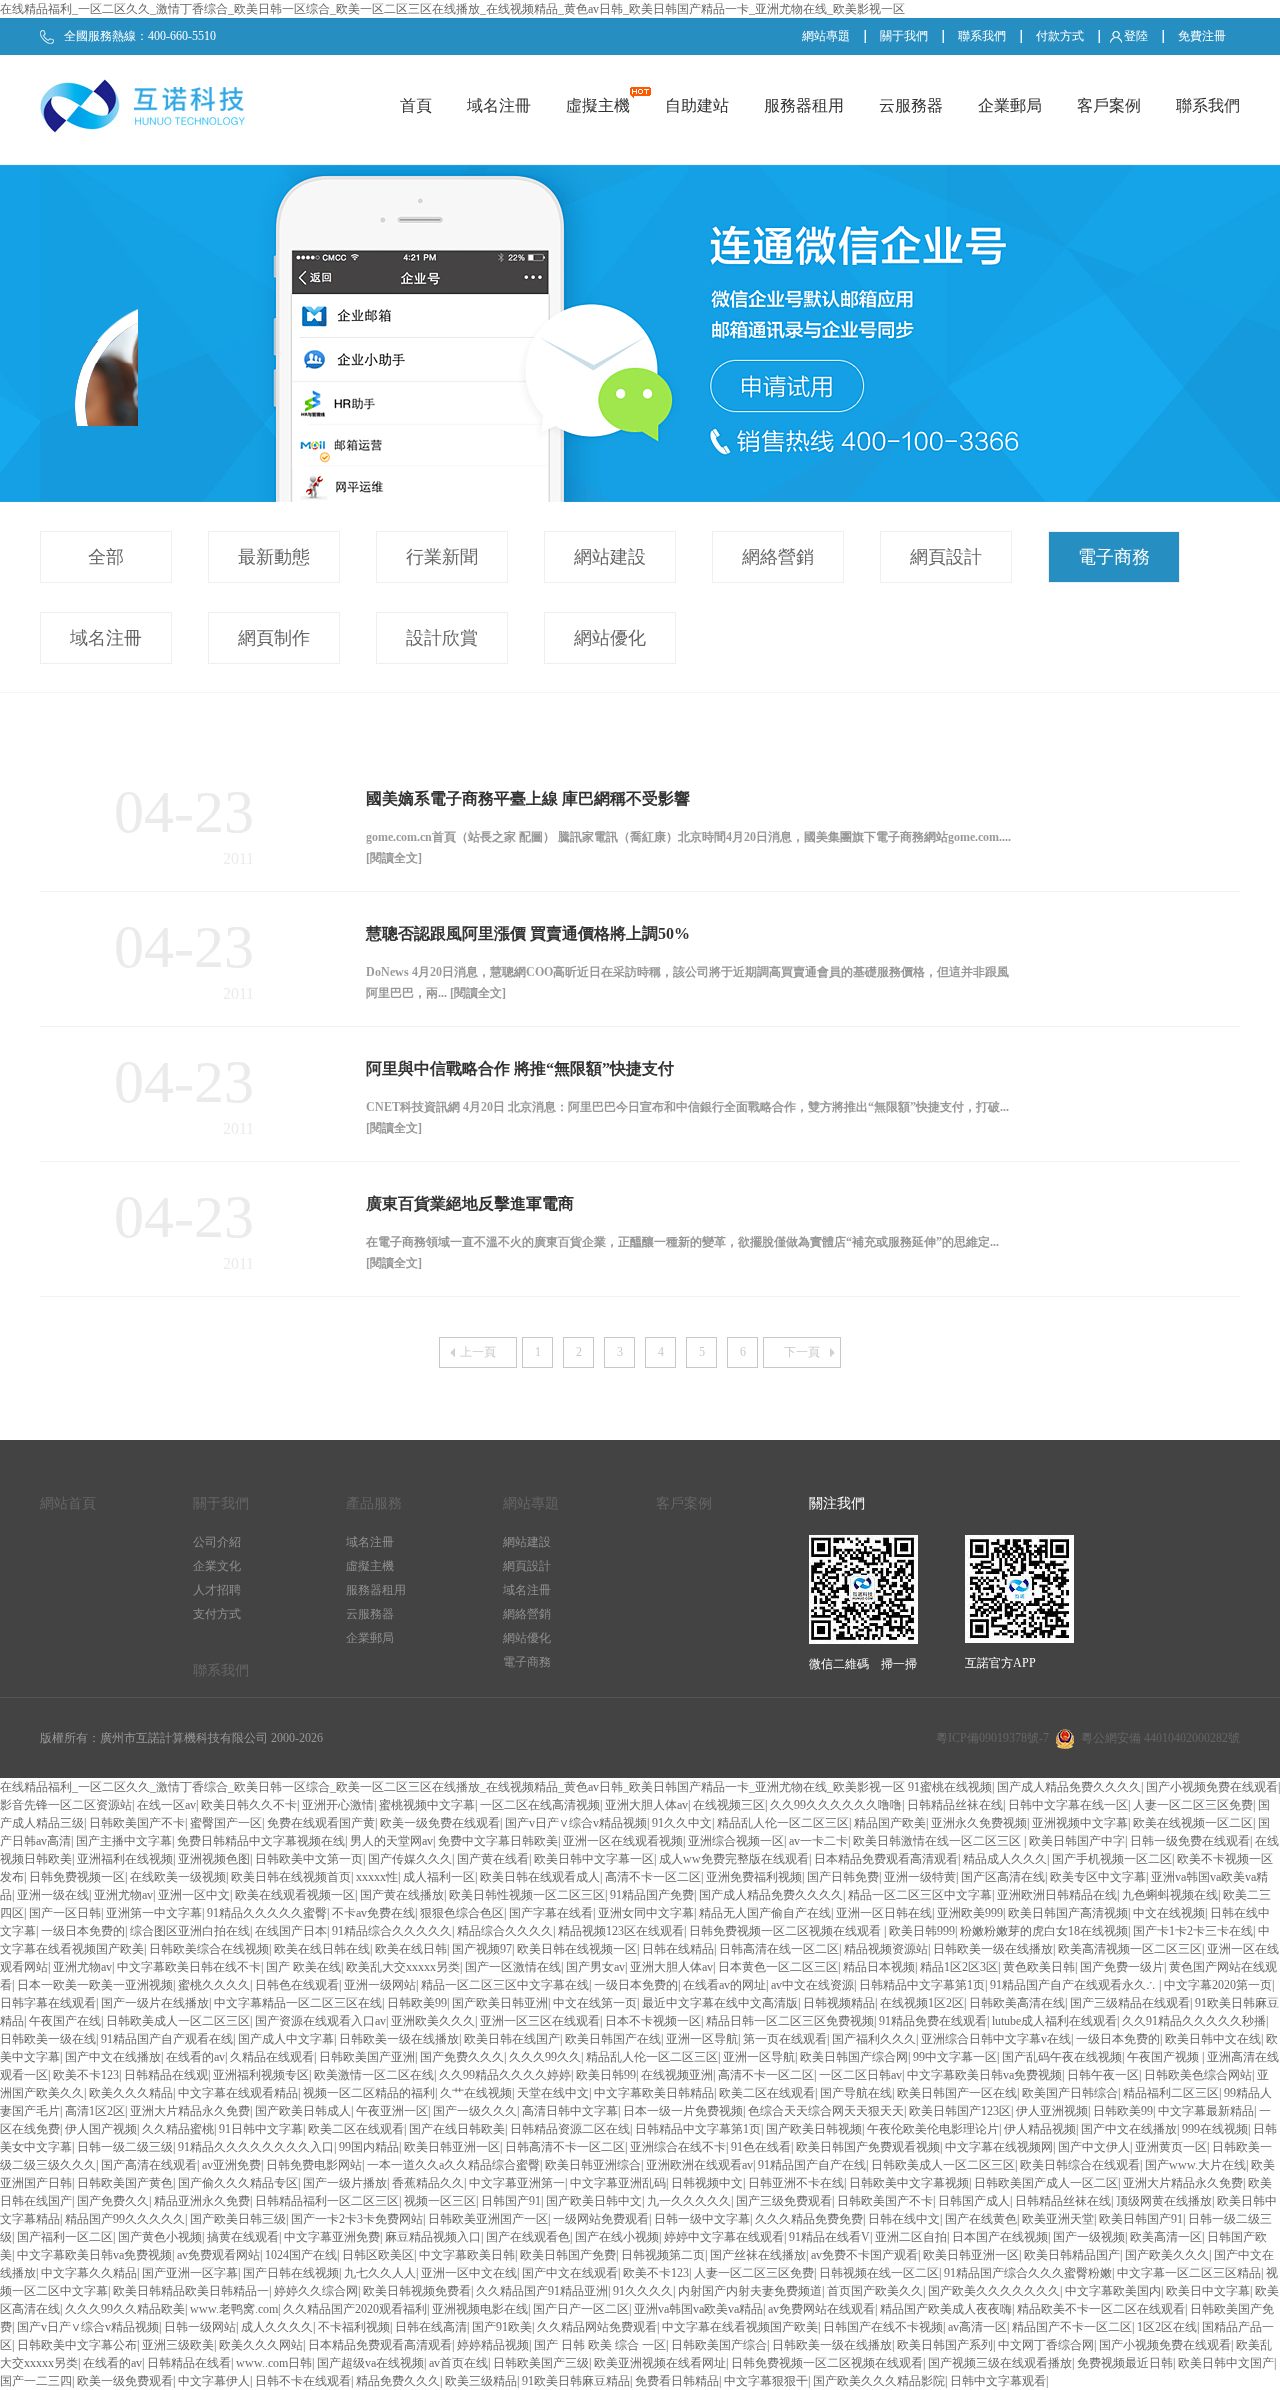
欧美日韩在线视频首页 (291, 1877)
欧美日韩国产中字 (1077, 1841)
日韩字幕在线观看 (48, 2003)
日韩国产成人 (974, 2201)
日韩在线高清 (431, 2327)
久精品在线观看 (272, 2057)
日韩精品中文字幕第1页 (922, 1985)
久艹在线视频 (476, 2093)
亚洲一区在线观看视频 (623, 1841)
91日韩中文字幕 (261, 2129)
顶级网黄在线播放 (1164, 2201)
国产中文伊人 (1094, 2147)
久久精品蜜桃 (178, 2129)
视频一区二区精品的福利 (369, 2093)
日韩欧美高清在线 (1017, 2003)
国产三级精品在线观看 (1130, 2003)
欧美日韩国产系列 (945, 2345)
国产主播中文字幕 (124, 1841)
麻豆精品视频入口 (433, 2237)
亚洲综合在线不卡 (678, 2147)
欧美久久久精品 (131, 2093)
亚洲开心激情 (338, 1805)
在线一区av (166, 1805)
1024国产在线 (301, 2255)
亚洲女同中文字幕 (646, 1913)
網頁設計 (946, 557)
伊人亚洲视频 (1052, 2111)
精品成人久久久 (1005, 1859)
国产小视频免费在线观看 (1212, 1787)
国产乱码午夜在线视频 (1062, 2057)
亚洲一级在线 (53, 1895)
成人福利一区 (439, 1877)
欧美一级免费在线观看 (440, 1823)
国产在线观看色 (528, 2237)
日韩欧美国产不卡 (137, 1823)
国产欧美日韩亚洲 (500, 2003)
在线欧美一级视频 (178, 1877)
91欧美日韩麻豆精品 (576, 2381)
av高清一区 (977, 2327)
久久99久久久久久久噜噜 (836, 1805)
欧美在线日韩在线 (322, 1949)
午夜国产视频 (1164, 2057)
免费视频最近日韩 (1125, 2363)
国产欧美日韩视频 (814, 2129)
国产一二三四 (36, 2381)
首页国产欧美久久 (875, 2291)
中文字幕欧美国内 (1113, 2291)
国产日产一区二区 (581, 2309)
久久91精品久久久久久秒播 (1194, 2021)
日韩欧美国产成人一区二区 (1046, 2183)
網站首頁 (68, 1503)
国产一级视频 (1089, 2237)
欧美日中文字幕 (1208, 2291)
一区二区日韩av (860, 2075)
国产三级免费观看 (784, 2201)
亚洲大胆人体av (646, 1805)
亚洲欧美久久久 (433, 2021)
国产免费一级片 (1122, 1967)
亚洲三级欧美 (178, 2345)
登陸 (1136, 36)
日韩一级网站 (200, 2327)
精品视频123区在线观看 (621, 1931)
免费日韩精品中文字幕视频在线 (261, 1841)
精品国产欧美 (890, 1823)
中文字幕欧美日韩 (467, 2255)
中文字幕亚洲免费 (332, 2237)
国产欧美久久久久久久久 (994, 2291)
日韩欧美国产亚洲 (367, 2057)
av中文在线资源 (812, 1985)
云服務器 (911, 105)
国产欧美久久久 (1167, 2255)
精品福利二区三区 (1171, 2093)
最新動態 (274, 557)
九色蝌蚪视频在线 (1170, 1895)
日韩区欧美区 (378, 2255)
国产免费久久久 (462, 2057)
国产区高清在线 (1003, 1877)
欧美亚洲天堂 (1058, 2219)
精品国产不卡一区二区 (1072, 2327)
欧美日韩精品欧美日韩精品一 (191, 2291)
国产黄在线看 (493, 1859)
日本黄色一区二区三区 (778, 1967)
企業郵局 (1010, 105)
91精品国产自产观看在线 (167, 2039)
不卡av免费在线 (373, 1913)
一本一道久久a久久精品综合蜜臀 (453, 2165)
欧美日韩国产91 (1141, 2219)
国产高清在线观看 (149, 2165)
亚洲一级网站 (380, 1985)
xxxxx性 (377, 1877)
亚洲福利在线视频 (125, 1859)
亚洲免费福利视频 (754, 1877)
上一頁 (478, 1352)
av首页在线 (458, 2363)
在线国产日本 (291, 1931)
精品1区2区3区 (959, 1967)
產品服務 (374, 1503)
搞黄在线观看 (243, 2237)
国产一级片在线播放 (155, 2003)
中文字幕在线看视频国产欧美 (740, 2327)
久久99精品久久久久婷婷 (505, 2075)
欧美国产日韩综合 (1070, 2093)
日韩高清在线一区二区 (779, 1949)
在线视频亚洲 (677, 2075)
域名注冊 (499, 105)
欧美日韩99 (606, 2075)
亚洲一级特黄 (920, 1877)
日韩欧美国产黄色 (125, 2183)
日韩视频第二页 (663, 2255)
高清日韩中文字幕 (570, 2111)
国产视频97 (482, 1949)
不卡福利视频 (354, 2327)
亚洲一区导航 (702, 2039)
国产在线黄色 (981, 2219)
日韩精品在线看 (189, 2363)
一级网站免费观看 (601, 2219)
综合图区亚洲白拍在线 (190, 1931)
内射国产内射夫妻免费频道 (750, 2291)
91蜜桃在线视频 (950, 1787)
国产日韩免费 (843, 1877)
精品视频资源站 (886, 1949)
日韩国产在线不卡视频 (883, 2327)
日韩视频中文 (707, 2183)
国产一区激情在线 (513, 1967)
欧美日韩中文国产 (1226, 2363)
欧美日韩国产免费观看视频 (868, 2147)
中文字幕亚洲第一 (517, 2183)
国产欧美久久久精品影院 (879, 2381)
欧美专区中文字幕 (1098, 1877)
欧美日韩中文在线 (1213, 2039)
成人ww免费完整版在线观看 (734, 1859)
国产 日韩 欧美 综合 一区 (600, 2345)
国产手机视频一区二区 (1112, 1859)
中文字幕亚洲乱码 (618, 2183)
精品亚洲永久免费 (202, 2201)
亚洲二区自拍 (911, 2237)
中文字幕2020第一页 (1218, 1985)
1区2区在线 (1167, 2327)
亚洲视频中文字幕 (1080, 1823)
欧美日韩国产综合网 (854, 2057)
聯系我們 (982, 36)
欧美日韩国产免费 (568, 2255)
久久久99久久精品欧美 (125, 2309)
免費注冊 (1202, 36)
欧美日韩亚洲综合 (593, 2165)
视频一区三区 (440, 2201)
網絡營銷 (778, 557)
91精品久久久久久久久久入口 (256, 2147)
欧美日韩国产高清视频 (1068, 1913)
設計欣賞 (442, 638)
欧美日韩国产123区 (960, 2111)
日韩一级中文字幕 (702, 2219)
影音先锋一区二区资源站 (66, 1805)
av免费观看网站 (218, 2255)
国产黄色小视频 (160, 2237)
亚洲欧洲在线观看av (699, 2165)
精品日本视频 (879, 1967)
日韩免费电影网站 (314, 2165)
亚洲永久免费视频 (979, 1823)
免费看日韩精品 (677, 2381)
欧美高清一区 (1166, 2237)
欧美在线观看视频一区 (295, 1895)
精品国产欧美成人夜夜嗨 (946, 2309)
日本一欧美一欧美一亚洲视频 (95, 1985)
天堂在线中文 (553, 2093)
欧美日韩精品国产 (1072, 2255)
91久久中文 (682, 1823)
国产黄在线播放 (402, 1895)
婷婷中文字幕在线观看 (724, 2237)
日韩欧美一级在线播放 (993, 1949)
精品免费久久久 (398, 2381)
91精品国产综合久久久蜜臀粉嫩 (1028, 2273)
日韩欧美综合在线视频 (209, 1949)
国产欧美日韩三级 (238, 2219)
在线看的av (195, 2057)
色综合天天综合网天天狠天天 (826, 2111)
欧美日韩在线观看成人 (540, 1877)
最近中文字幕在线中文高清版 (720, 2003)
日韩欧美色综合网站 (1198, 2075)
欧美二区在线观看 (767, 2093)
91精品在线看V (829, 2237)
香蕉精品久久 (428, 2183)
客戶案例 (1109, 105)
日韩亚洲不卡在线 (796, 2183)
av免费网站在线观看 (821, 2309)
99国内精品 (369, 2147)
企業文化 (217, 1566)
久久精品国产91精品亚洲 (542, 2291)
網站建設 (610, 557)
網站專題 (826, 36)
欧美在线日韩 (411, 1949)
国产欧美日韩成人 (303, 2111)
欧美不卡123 (86, 2075)
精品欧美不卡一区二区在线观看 (1101, 2309)
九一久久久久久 (689, 2201)
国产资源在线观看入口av (320, 2021)
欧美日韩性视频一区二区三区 (527, 1895)
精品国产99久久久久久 (125, 2219)
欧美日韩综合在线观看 (1080, 2165)
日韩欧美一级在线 (48, 2039)
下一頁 (802, 1352)
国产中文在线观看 (570, 2273)
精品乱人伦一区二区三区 (783, 1823)
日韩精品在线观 (166, 2075)
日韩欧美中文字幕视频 (909, 2183)
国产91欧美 (502, 2327)
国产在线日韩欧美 (457, 2129)
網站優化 (610, 638)
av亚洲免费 (231, 2165)
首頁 (416, 105)
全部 (106, 557)
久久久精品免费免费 (809, 2219)
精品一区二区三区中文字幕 (920, 1895)
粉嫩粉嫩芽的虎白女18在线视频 (1044, 1931)
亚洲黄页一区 (1171, 2147)
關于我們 (904, 36)
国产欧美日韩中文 (594, 2201)
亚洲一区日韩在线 (884, 1913)
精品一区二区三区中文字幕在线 (505, 1985)
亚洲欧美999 (970, 1913)
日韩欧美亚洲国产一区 (488, 2219)
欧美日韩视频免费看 (417, 2291)
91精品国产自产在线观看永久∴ (1074, 1985)
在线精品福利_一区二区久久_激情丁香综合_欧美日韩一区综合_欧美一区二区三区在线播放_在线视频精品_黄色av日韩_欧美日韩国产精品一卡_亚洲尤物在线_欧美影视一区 (452, 9)
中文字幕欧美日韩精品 (654, 2093)
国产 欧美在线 (303, 1967)
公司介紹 (217, 1542)
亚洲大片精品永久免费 (190, 2111)
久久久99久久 (545, 2057)
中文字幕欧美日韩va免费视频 (984, 2075)
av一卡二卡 (818, 1841)
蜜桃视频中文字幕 (427, 1805)
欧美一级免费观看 (125, 2381)
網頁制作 (274, 638)
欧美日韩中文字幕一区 (594, 1859)
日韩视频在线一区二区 (879, 2273)
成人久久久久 (277, 2327)
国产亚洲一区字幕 (190, 2273)
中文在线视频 (1169, 1913)
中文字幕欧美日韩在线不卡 (189, 1967)
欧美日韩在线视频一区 (577, 1949)
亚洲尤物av (123, 1895)
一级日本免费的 (83, 1931)
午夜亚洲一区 (392, 2111)
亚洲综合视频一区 (736, 1841)
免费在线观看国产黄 (321, 1823)
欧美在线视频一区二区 (1193, 1823)
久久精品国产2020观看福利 (355, 2309)
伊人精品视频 (1040, 2129)
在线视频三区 (729, 1805)
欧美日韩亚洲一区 (452, 2147)
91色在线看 (761, 2147)
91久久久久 (643, 2291)
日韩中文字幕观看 (998, 2381)
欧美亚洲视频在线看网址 (660, 2363)
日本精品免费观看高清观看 (886, 1859)
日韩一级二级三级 (125, 2147)
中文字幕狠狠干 (766, 2381)
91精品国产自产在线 (812, 2165)
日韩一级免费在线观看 (1190, 1841)
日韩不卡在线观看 (303, 2381)
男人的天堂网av (391, 1841)
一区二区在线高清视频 (540, 1805)
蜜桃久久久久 (214, 1985)
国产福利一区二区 (65, 2237)
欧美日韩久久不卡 (249, 1805)
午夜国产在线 (65, 2021)
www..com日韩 (274, 2363)
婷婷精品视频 (493, 2345)
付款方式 (1060, 36)
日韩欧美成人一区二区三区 (178, 2021)
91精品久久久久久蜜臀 (267, 1913)
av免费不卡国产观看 (864, 2255)
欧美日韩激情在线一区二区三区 (938, 1841)
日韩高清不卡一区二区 (565, 2147)
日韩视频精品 (839, 2003)
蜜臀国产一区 (226, 1823)
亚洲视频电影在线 (480, 2309)
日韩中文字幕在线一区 (1068, 1805)
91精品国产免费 (652, 1895)
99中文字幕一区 (955, 2057)
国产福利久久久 (874, 2039)
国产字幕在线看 (551, 1913)
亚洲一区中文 (194, 1895)
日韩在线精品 (678, 1949)
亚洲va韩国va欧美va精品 (698, 2309)
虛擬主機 (598, 105)
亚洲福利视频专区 (261, 2075)
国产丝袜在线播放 (758, 2255)
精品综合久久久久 (505, 1931)
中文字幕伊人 (214, 2381)
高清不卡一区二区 (653, 1877)
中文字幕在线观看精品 (238, 2093)
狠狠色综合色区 (462, 1913)
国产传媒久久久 (410, 1859)
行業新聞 (442, 557)
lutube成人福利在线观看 (1054, 2021)
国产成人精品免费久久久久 (1069, 1787)
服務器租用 (804, 105)
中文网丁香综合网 (1046, 2345)
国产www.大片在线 (1195, 2165)
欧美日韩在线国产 (512, 2039)
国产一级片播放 (345, 2183)
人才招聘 (217, 1590)
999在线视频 (1215, 2129)
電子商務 (1114, 557)
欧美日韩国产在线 (613, 2039)
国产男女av (595, 1967)
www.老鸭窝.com (234, 2309)
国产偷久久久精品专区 (238, 2183)
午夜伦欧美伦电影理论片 (933, 2129)
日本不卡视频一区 (653, 2021)
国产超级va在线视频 (370, 2363)
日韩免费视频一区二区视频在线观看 (786, 1931)
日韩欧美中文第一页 (309, 1859)
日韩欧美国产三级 (541, 2363)
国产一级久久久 (475, 2111)
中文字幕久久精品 (89, 2273)
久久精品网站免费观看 (597, 2327)
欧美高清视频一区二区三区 (1130, 1949)
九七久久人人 (380, 2273)
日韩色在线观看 (297, 1985)
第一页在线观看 (785, 2039)
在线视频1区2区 (922, 2003)
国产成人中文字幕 (286, 2039)
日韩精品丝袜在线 (955, 1805)
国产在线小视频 (617, 2237)
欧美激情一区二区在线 (374, 2075)
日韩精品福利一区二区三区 (327, 2201)
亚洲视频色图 (214, 1859)
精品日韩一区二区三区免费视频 (790, 2021)
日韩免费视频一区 (77, 1877)
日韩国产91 (511, 2201)
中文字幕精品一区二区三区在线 (298, 2003)
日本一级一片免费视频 (683, 2111)
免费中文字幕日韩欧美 (498, 1841)
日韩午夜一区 (1103, 2075)
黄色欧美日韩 (1039, 1967)
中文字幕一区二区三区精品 (1189, 2273)
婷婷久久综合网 (316, 2291)
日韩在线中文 (904, 2219)
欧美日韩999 (922, 1931)
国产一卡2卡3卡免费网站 (357, 2219)
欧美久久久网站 (261, 2345)
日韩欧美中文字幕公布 (77, 2345)
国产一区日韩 (65, 1913)
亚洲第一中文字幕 (154, 1913)
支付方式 (217, 1614)
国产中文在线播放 (113, 2057)
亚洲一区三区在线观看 (540, 2021)
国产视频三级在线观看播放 (1000, 2363)
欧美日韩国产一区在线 (957, 2093)
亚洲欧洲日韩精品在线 (1057, 1895)
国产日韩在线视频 (291, 2273)
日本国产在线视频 (1000, 2237)
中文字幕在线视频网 (999, 2147)
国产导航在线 (856, 2093)
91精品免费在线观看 (933, 2021)
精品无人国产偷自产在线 (765, 1913)
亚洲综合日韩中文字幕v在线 (996, 2039)
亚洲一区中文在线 (469, 2273)
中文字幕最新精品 (1206, 2111)
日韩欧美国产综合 (719, 2345)
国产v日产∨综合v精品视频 (576, 1823)
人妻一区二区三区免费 (1193, 1805)
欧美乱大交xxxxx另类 (403, 1967)
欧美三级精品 (481, 2381)
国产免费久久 (113, 2201)
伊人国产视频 (101, 2129)
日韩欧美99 (417, 2003)
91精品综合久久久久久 (392, 1931)
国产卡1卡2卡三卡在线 (1193, 1931)
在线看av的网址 (724, 1985)
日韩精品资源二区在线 (570, 2129)
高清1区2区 (95, 2111)
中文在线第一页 (595, 2003)
